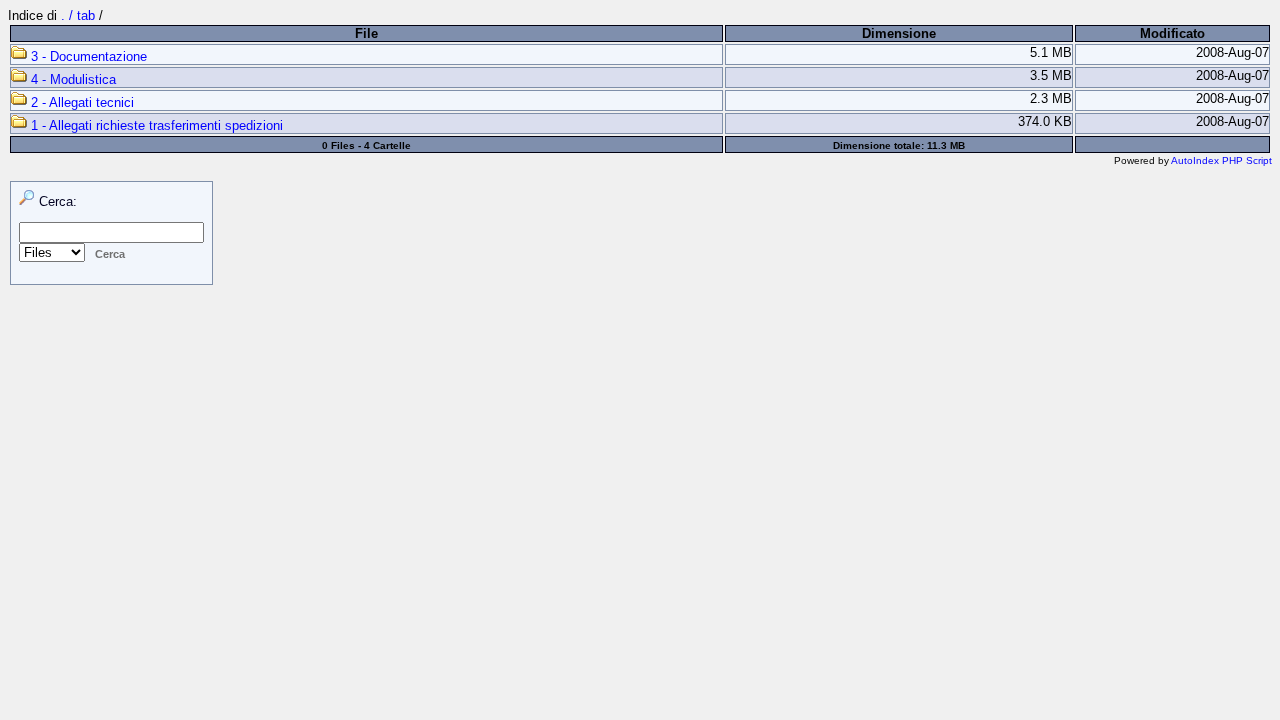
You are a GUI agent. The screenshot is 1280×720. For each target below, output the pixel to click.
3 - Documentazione (87, 56)
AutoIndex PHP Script (1221, 160)
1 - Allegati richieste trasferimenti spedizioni (155, 125)
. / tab (80, 15)
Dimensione (899, 33)
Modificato (1172, 33)
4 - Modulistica (71, 79)
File (366, 33)
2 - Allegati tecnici (80, 102)
